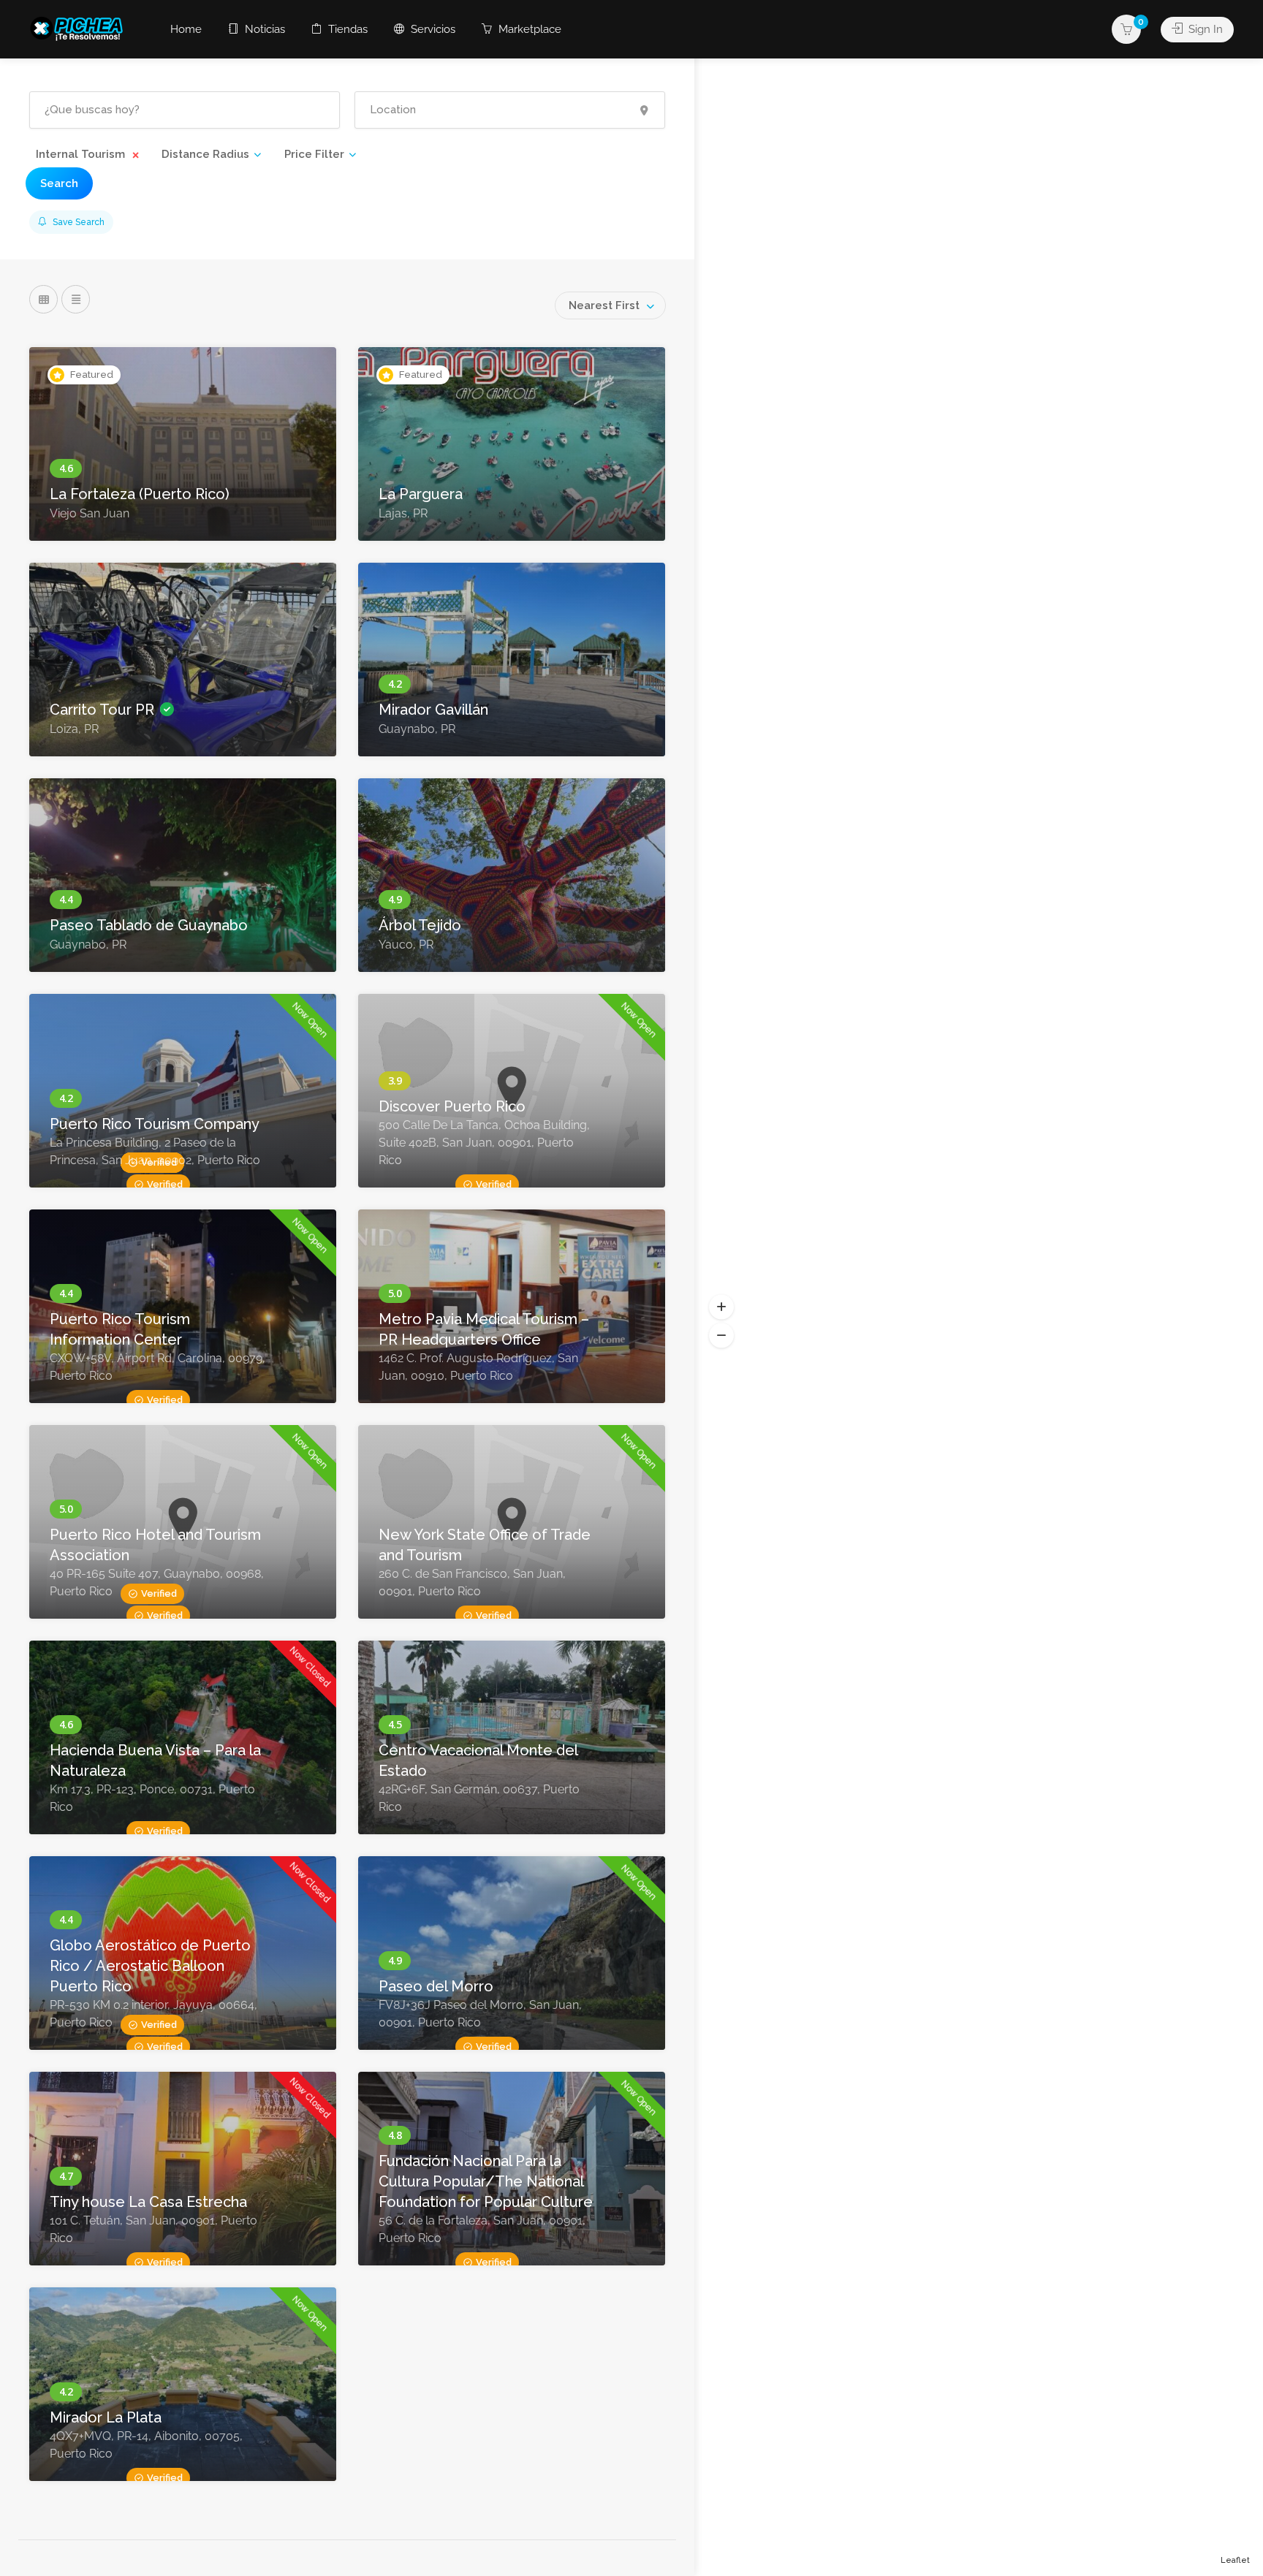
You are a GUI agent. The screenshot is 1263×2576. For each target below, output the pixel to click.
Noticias (263, 29)
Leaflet (1235, 2560)
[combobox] (610, 305)
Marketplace (528, 29)
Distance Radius (205, 154)
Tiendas (346, 29)
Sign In (1204, 29)
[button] (721, 1307)
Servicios (432, 29)
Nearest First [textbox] (604, 305)
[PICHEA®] (80, 27)
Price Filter (314, 154)
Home (186, 29)
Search (59, 183)
